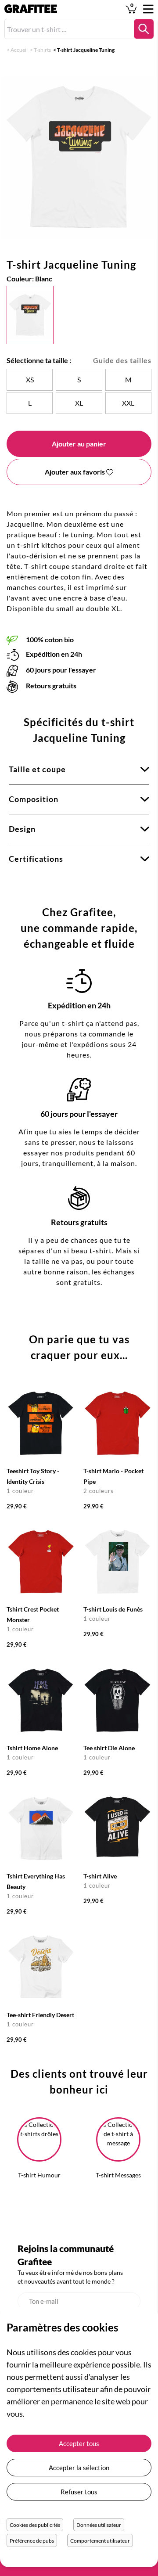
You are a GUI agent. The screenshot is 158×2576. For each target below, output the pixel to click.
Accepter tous (79, 2443)
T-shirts (42, 50)
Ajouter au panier (79, 444)
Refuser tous (79, 2492)
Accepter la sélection (79, 2468)
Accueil (19, 50)
